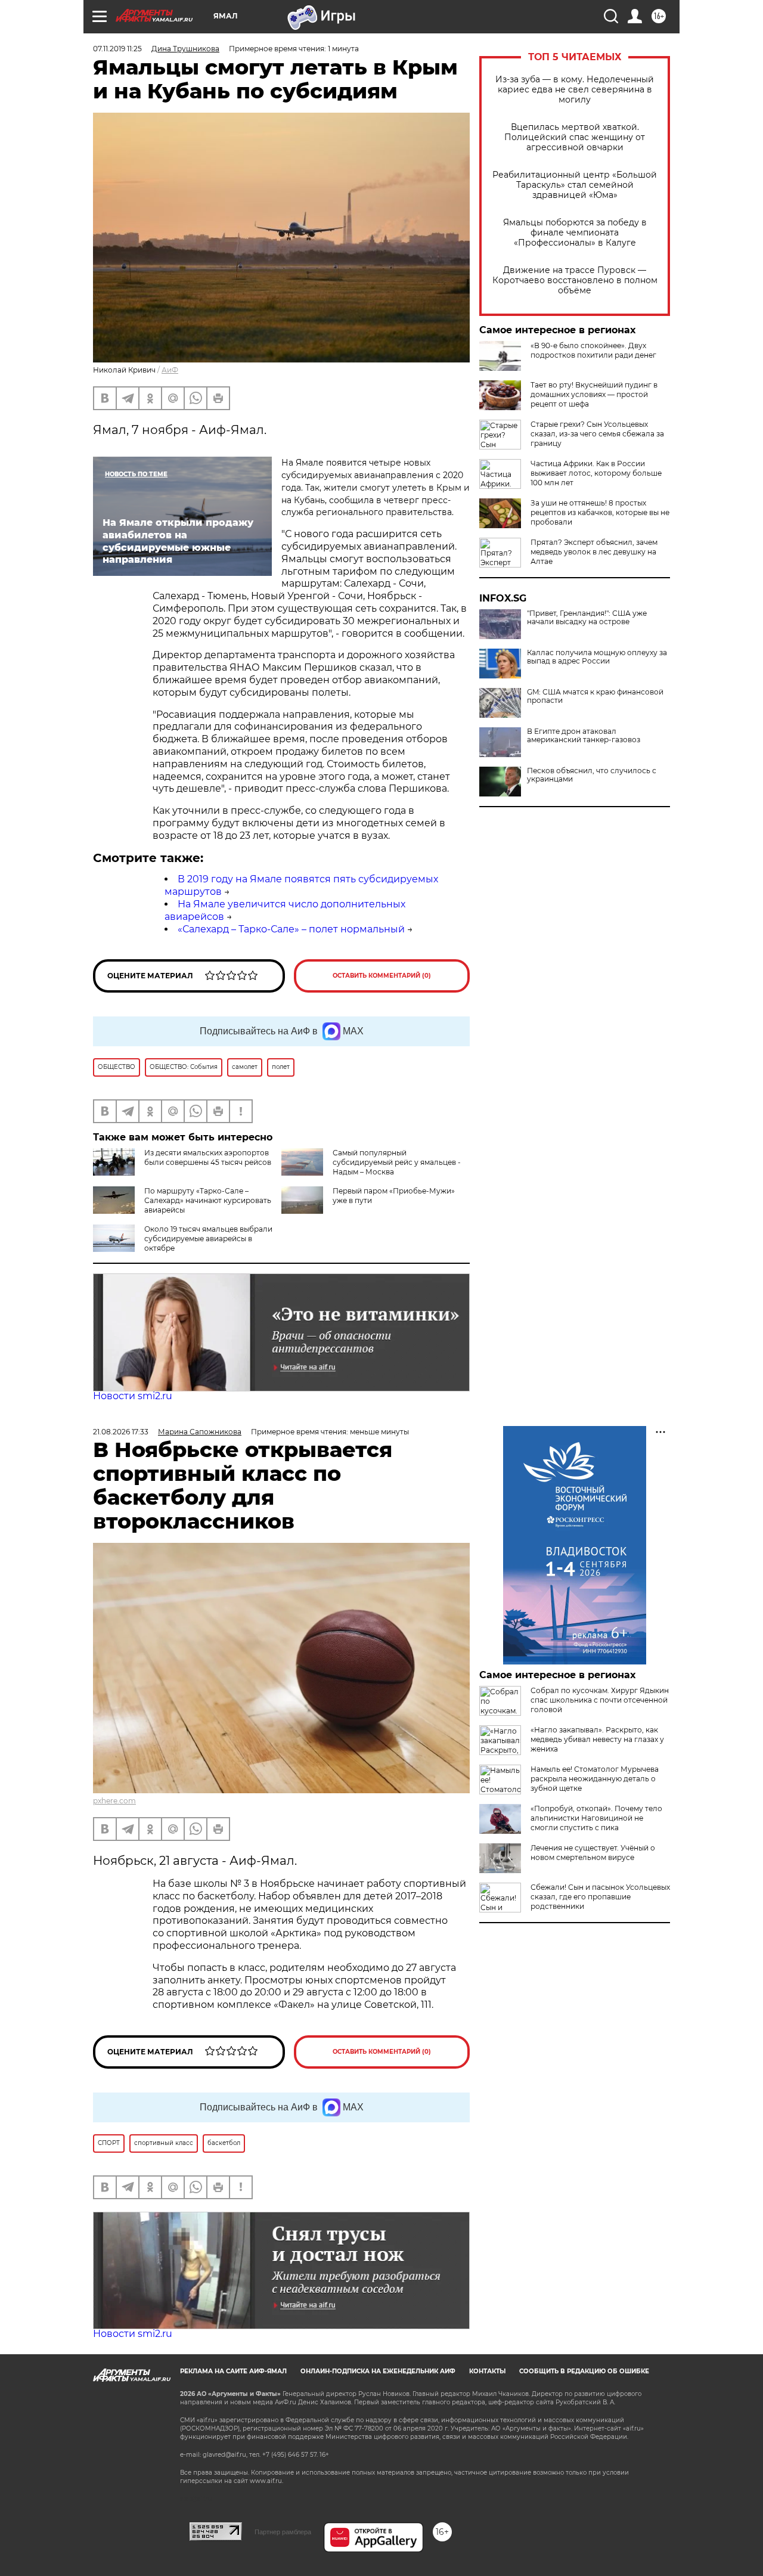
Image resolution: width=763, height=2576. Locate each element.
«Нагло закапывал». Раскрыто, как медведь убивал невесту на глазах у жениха (597, 1739)
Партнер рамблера (283, 2532)
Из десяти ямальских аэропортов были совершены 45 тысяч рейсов (208, 1157)
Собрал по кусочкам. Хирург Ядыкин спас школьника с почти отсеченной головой (600, 1700)
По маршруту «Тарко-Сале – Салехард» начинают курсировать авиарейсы (208, 1200)
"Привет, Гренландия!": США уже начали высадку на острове (587, 618)
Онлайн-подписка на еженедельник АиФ (378, 2371)
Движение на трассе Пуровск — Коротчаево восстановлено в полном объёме (575, 280)
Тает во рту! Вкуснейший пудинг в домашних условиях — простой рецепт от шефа (594, 394)
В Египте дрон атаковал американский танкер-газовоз (584, 736)
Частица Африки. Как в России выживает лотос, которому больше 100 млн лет (596, 473)
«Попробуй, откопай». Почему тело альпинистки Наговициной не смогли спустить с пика (596, 1818)
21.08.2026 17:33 (121, 1432)
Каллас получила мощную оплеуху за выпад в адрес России (597, 657)
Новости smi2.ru (133, 1396)
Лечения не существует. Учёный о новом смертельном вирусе (593, 1853)
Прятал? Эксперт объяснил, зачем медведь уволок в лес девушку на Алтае (594, 552)
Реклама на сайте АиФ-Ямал (233, 2371)
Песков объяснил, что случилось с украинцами (592, 775)
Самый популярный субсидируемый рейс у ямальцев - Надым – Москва (397, 1162)
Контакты (487, 2371)
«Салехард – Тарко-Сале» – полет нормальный (291, 929)
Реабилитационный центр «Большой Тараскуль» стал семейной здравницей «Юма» (575, 185)
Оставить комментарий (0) (382, 976)
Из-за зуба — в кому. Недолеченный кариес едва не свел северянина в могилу (575, 90)
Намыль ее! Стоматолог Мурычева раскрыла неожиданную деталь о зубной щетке (595, 1779)
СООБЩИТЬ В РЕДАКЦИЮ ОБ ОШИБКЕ (584, 2371)
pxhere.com (114, 1801)
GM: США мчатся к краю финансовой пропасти (595, 696)
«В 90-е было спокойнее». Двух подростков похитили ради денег (593, 350)
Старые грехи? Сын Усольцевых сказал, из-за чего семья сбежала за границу (597, 434)
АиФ (170, 370)
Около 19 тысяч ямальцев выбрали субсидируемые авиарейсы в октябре (208, 1239)
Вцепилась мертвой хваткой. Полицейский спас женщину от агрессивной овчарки (575, 137)
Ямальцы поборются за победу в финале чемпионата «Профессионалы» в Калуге (575, 233)
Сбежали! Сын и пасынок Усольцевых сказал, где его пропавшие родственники (600, 1897)
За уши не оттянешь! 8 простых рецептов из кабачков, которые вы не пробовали (600, 512)
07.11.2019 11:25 (117, 49)
